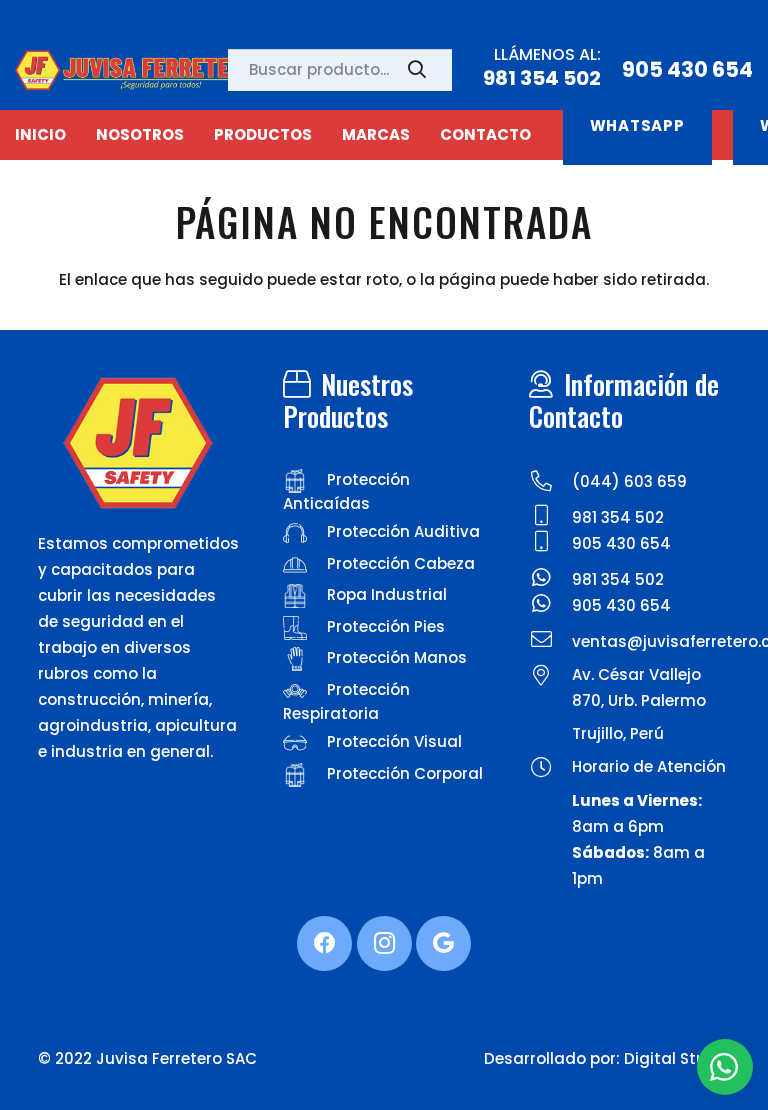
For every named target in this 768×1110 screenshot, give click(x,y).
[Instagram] (384, 943)
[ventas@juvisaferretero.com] (550, 642)
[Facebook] (324, 943)
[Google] (443, 943)
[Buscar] (417, 70)
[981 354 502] (550, 518)
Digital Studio (677, 1058)
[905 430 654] (550, 544)
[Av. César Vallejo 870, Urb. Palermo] (550, 678)
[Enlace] (140, 70)
